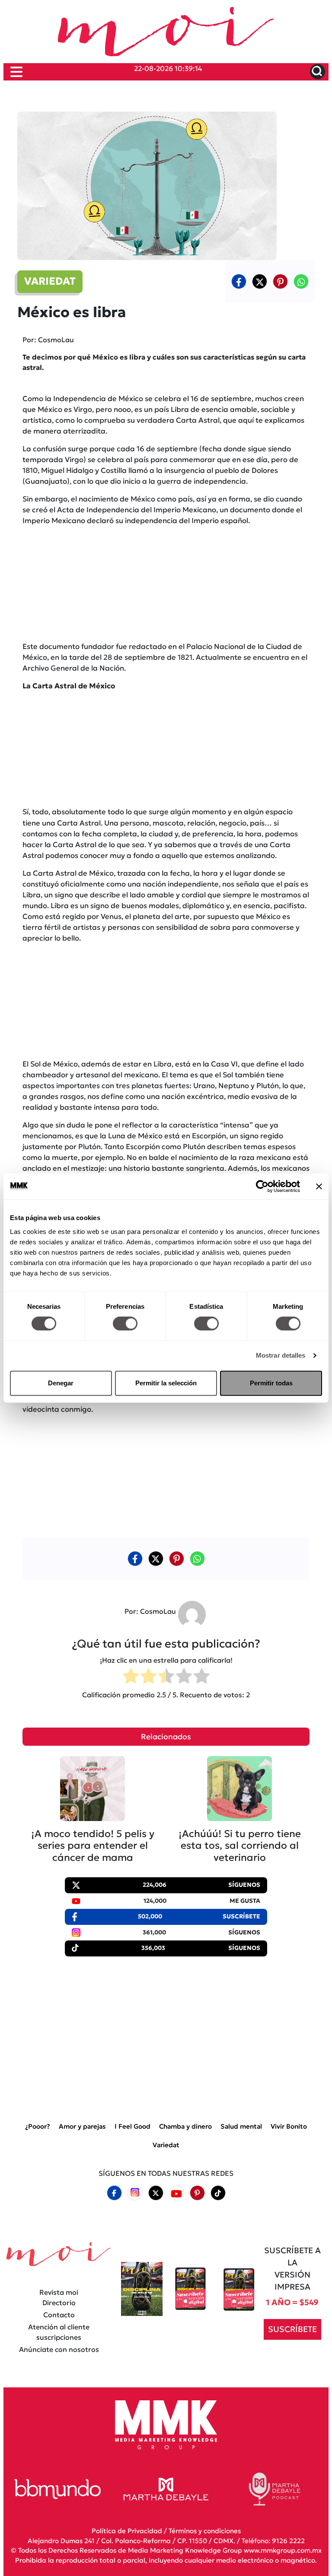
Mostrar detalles (281, 1355)
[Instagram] (135, 2193)
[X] (260, 281)
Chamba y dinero (185, 2126)
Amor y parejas (82, 2126)
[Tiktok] (218, 2193)
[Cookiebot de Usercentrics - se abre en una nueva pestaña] (262, 1186)
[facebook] (239, 281)
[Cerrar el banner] (319, 1186)
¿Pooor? (38, 2126)
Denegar (61, 1383)
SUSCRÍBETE (292, 2329)
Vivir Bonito (289, 2126)
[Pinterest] (197, 2193)
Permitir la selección (166, 1383)
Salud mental (241, 2126)
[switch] (125, 1323)
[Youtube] (176, 2193)
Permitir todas (271, 1383)
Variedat (166, 2144)
